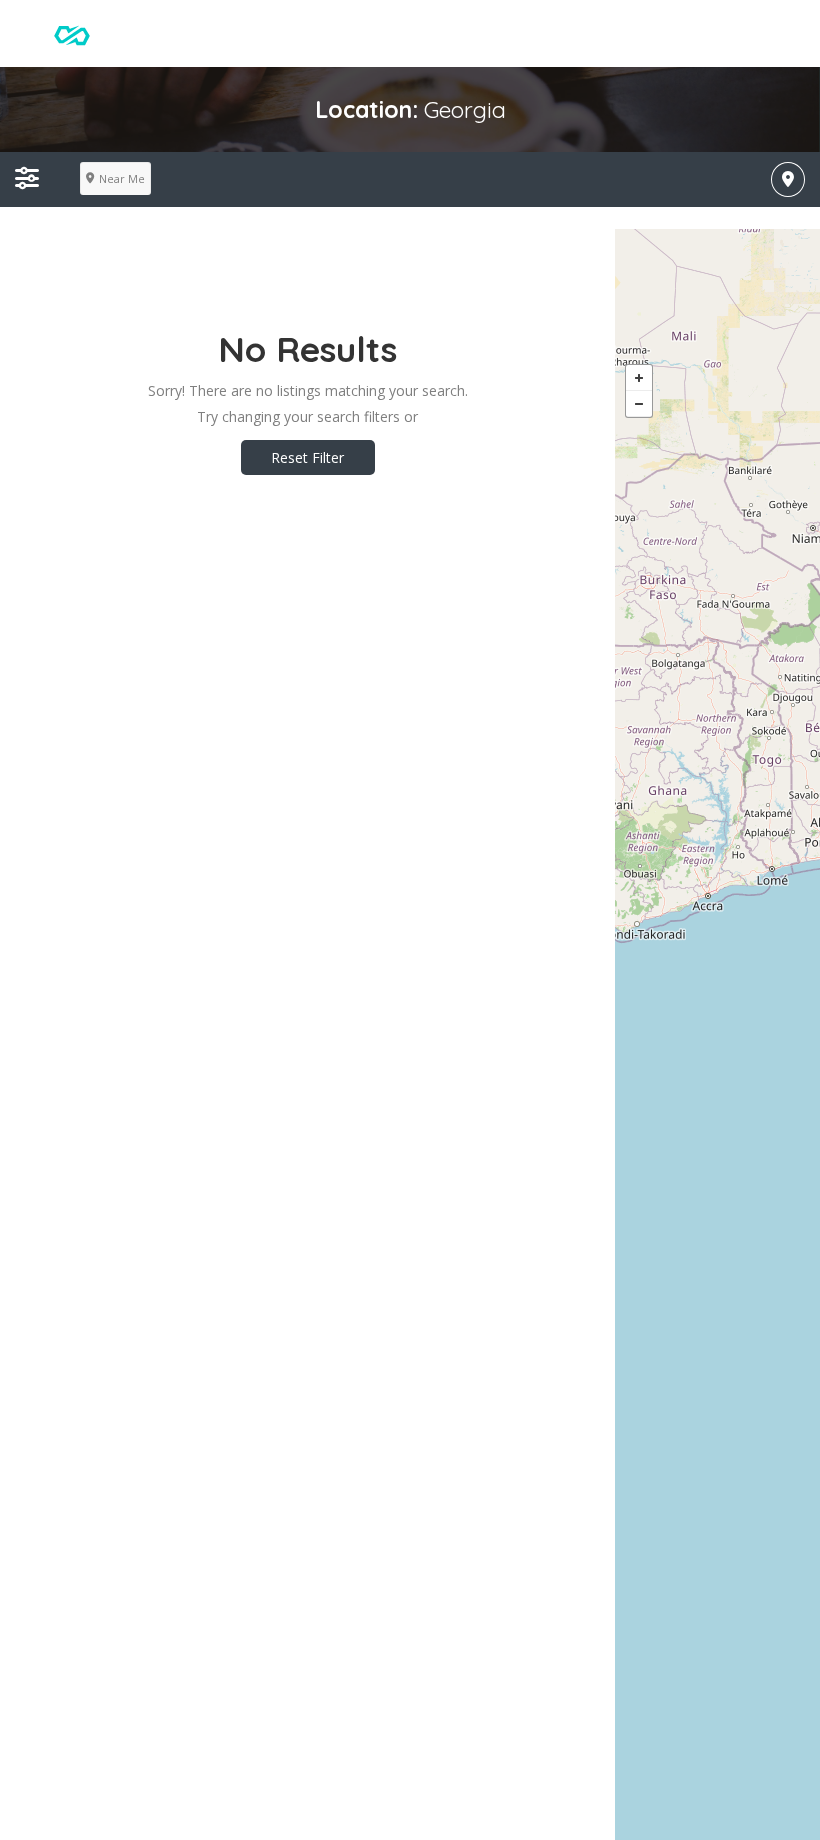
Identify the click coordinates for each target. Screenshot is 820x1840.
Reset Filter (307, 457)
